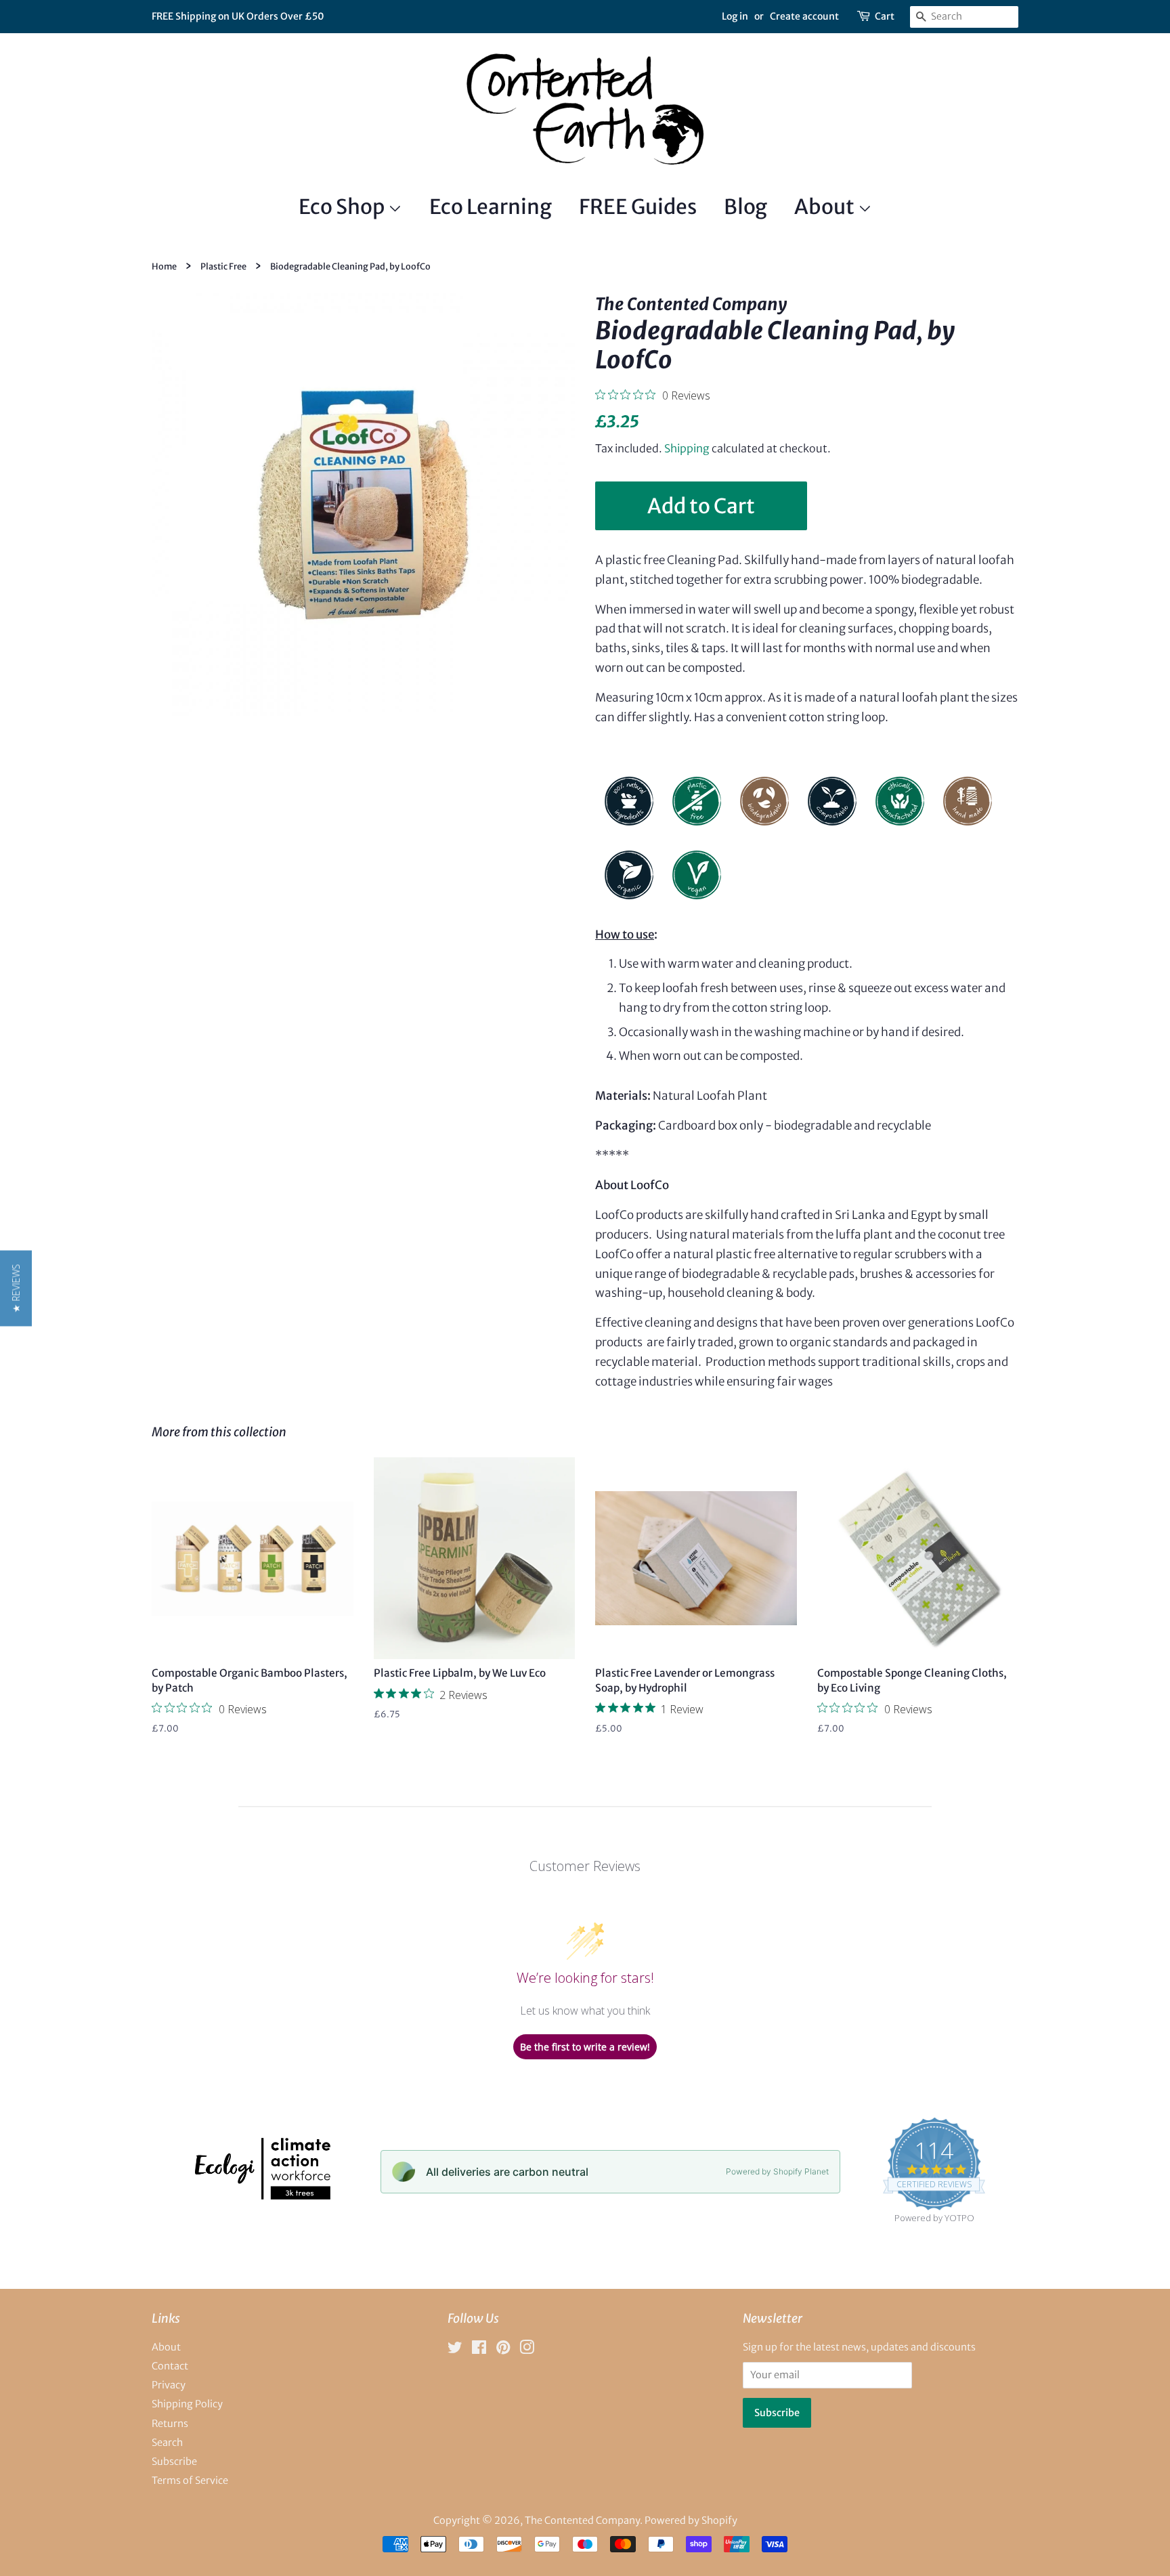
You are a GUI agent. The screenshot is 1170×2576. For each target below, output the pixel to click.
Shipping (687, 448)
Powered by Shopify (691, 2520)
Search (167, 2443)
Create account (804, 16)
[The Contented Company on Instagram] (527, 2350)
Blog (745, 207)
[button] (16, 1288)
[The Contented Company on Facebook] (479, 2350)
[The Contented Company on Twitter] (455, 2350)
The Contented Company (582, 2520)
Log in (735, 16)
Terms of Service (190, 2481)
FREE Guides (638, 207)
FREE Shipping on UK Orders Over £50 (238, 16)
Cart (885, 16)
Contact (170, 2366)
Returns (170, 2424)
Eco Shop (343, 207)
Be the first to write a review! (585, 2047)
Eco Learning (491, 207)
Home (164, 266)
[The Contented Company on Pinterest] (503, 2350)
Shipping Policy (187, 2404)
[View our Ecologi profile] (262, 2195)
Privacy (169, 2385)
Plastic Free (223, 266)
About (826, 207)
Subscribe (174, 2462)
